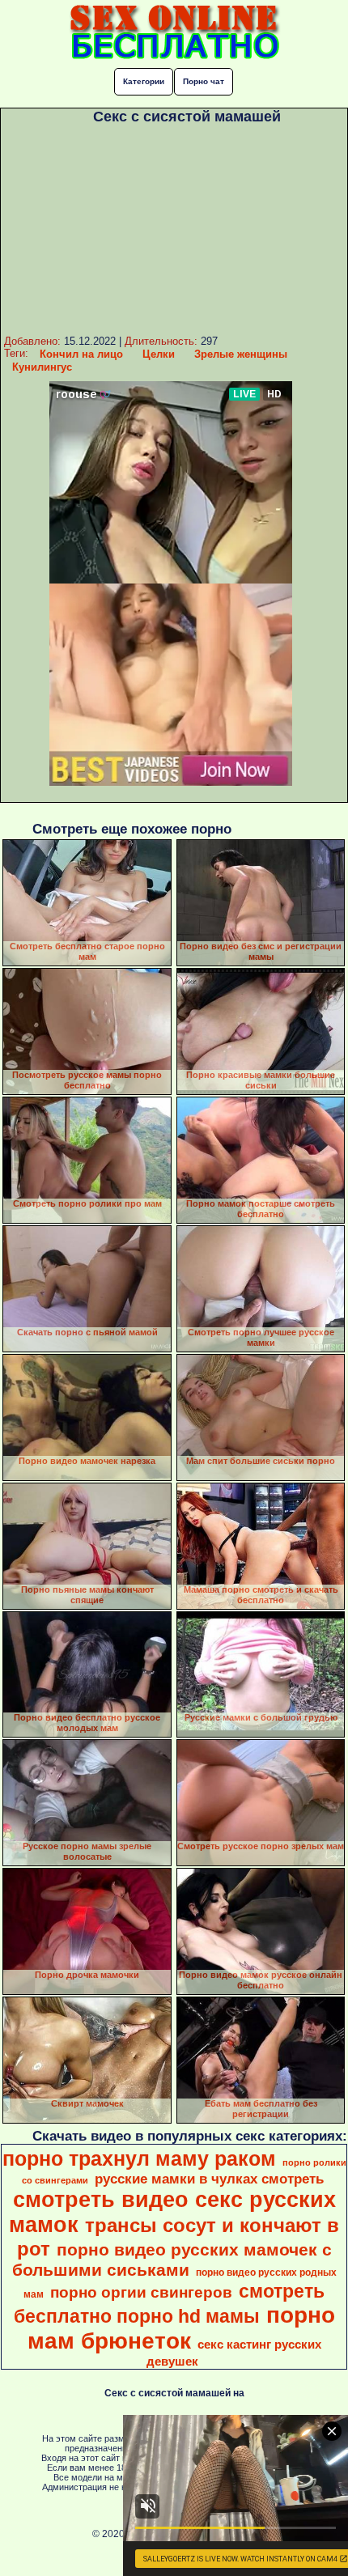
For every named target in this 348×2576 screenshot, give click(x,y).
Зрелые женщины (241, 354)
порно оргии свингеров (141, 2292)
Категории (144, 81)
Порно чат (204, 81)
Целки (159, 354)
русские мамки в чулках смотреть (209, 2179)
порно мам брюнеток (181, 2328)
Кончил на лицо (81, 354)
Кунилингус (42, 367)
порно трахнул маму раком (139, 2158)
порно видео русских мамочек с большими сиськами (172, 2260)
